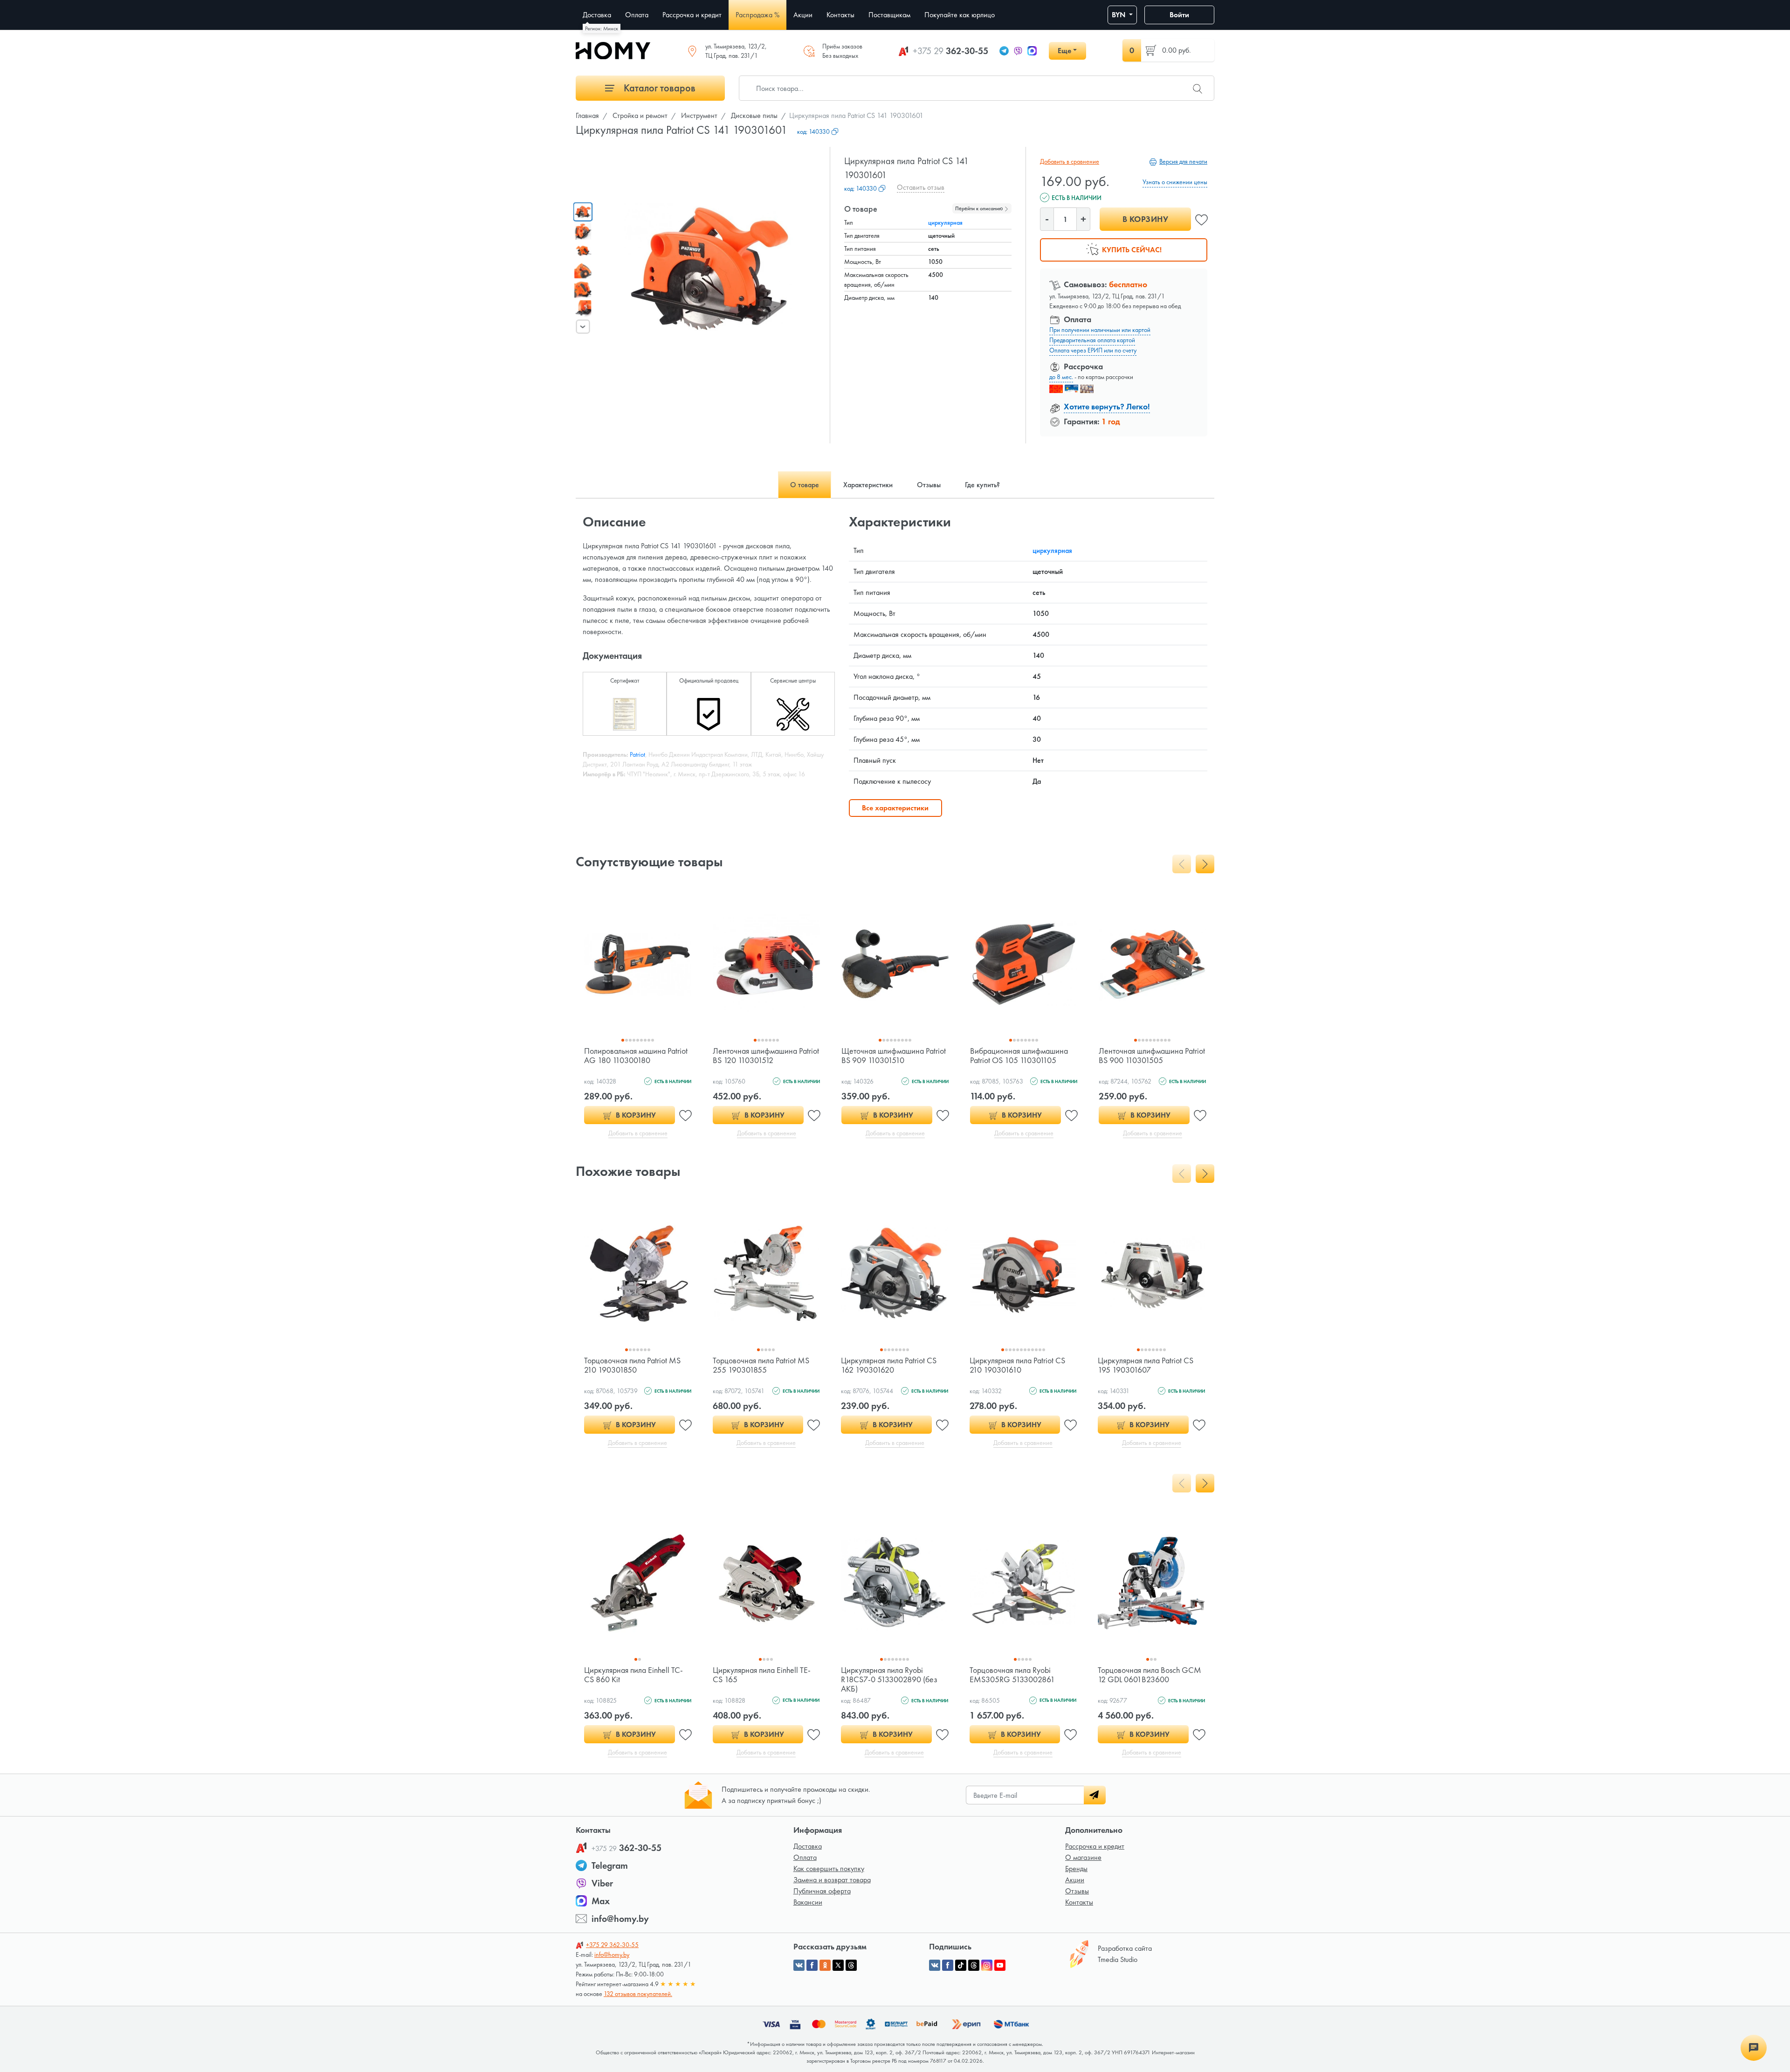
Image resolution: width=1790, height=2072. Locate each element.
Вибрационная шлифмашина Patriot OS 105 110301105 (1019, 1055)
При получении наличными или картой (1100, 330)
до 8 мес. (1061, 377)
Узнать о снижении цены (1175, 182)
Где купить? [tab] (982, 485)
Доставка (808, 1846)
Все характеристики (895, 808)
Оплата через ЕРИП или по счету (1093, 350)
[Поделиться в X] (838, 1965)
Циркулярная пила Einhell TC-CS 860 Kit (633, 1675)
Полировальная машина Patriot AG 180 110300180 (636, 1055)
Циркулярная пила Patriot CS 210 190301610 (1017, 1365)
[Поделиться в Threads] (851, 1965)
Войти (1179, 15)
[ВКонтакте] (935, 1965)
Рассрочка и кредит (1095, 1846)
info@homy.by (620, 1919)
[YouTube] (1000, 1965)
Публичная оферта (822, 1891)
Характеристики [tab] (868, 485)
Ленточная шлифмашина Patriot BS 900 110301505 (1152, 1055)
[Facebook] (948, 1965)
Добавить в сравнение (1070, 161)
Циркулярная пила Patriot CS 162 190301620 (889, 1365)
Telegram (610, 1865)
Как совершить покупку (829, 1868)
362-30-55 (950, 51)
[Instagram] (987, 1965)
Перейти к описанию (980, 208)
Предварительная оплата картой (1092, 340)
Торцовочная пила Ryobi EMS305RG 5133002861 (1012, 1675)
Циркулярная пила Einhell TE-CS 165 (762, 1675)
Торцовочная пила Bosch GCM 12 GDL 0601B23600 (1150, 1675)
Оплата (805, 1857)
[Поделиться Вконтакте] (799, 1965)
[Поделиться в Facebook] (812, 1965)
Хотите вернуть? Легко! (1107, 406)
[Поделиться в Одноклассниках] (825, 1965)
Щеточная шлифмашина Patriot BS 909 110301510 (894, 1055)
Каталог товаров (658, 88)
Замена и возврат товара (832, 1880)
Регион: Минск (602, 28)
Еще (1064, 51)
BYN (1119, 15)
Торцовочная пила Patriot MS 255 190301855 (761, 1365)
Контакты (1079, 1902)
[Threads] (974, 1965)
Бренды (1076, 1868)
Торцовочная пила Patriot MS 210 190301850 (632, 1365)
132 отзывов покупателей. (638, 1994)
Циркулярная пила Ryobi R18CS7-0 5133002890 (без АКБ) (889, 1679)
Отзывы (1077, 1891)
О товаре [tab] (805, 485)
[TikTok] (961, 1965)
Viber (602, 1883)
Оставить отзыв (921, 187)
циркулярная (945, 222)
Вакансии (808, 1902)
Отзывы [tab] (929, 485)
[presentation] (583, 326)
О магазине (1083, 1857)
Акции (1075, 1880)
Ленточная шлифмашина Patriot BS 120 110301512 (766, 1055)
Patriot (637, 754)
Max (601, 1901)
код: (813, 131)
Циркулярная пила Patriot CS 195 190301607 (1146, 1365)
